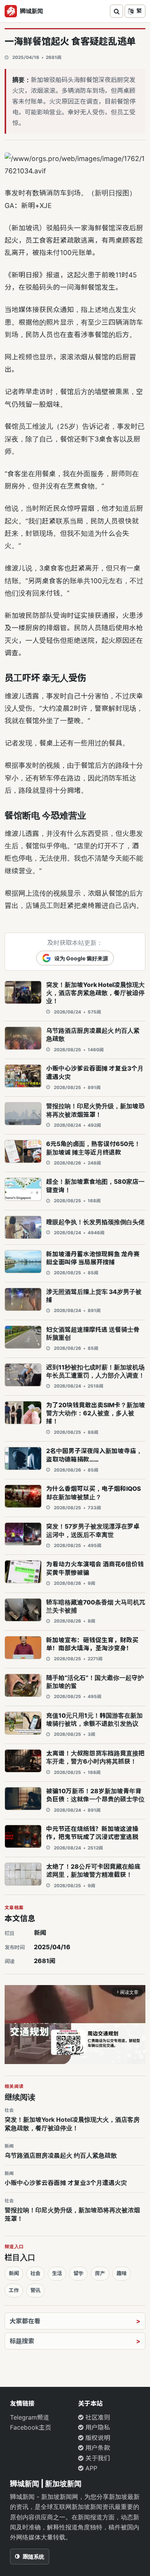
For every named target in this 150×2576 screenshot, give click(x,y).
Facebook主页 (31, 2427)
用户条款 (97, 2448)
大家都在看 (25, 2321)
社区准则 (97, 2417)
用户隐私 (97, 2427)
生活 (57, 2273)
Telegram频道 (30, 2417)
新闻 (40, 1933)
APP (90, 2468)
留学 (78, 2273)
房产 (100, 2273)
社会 (35, 2273)
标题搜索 (22, 2341)
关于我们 (97, 2458)
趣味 (122, 2273)
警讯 (35, 2290)
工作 (14, 2290)
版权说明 (97, 2438)
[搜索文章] (117, 11)
